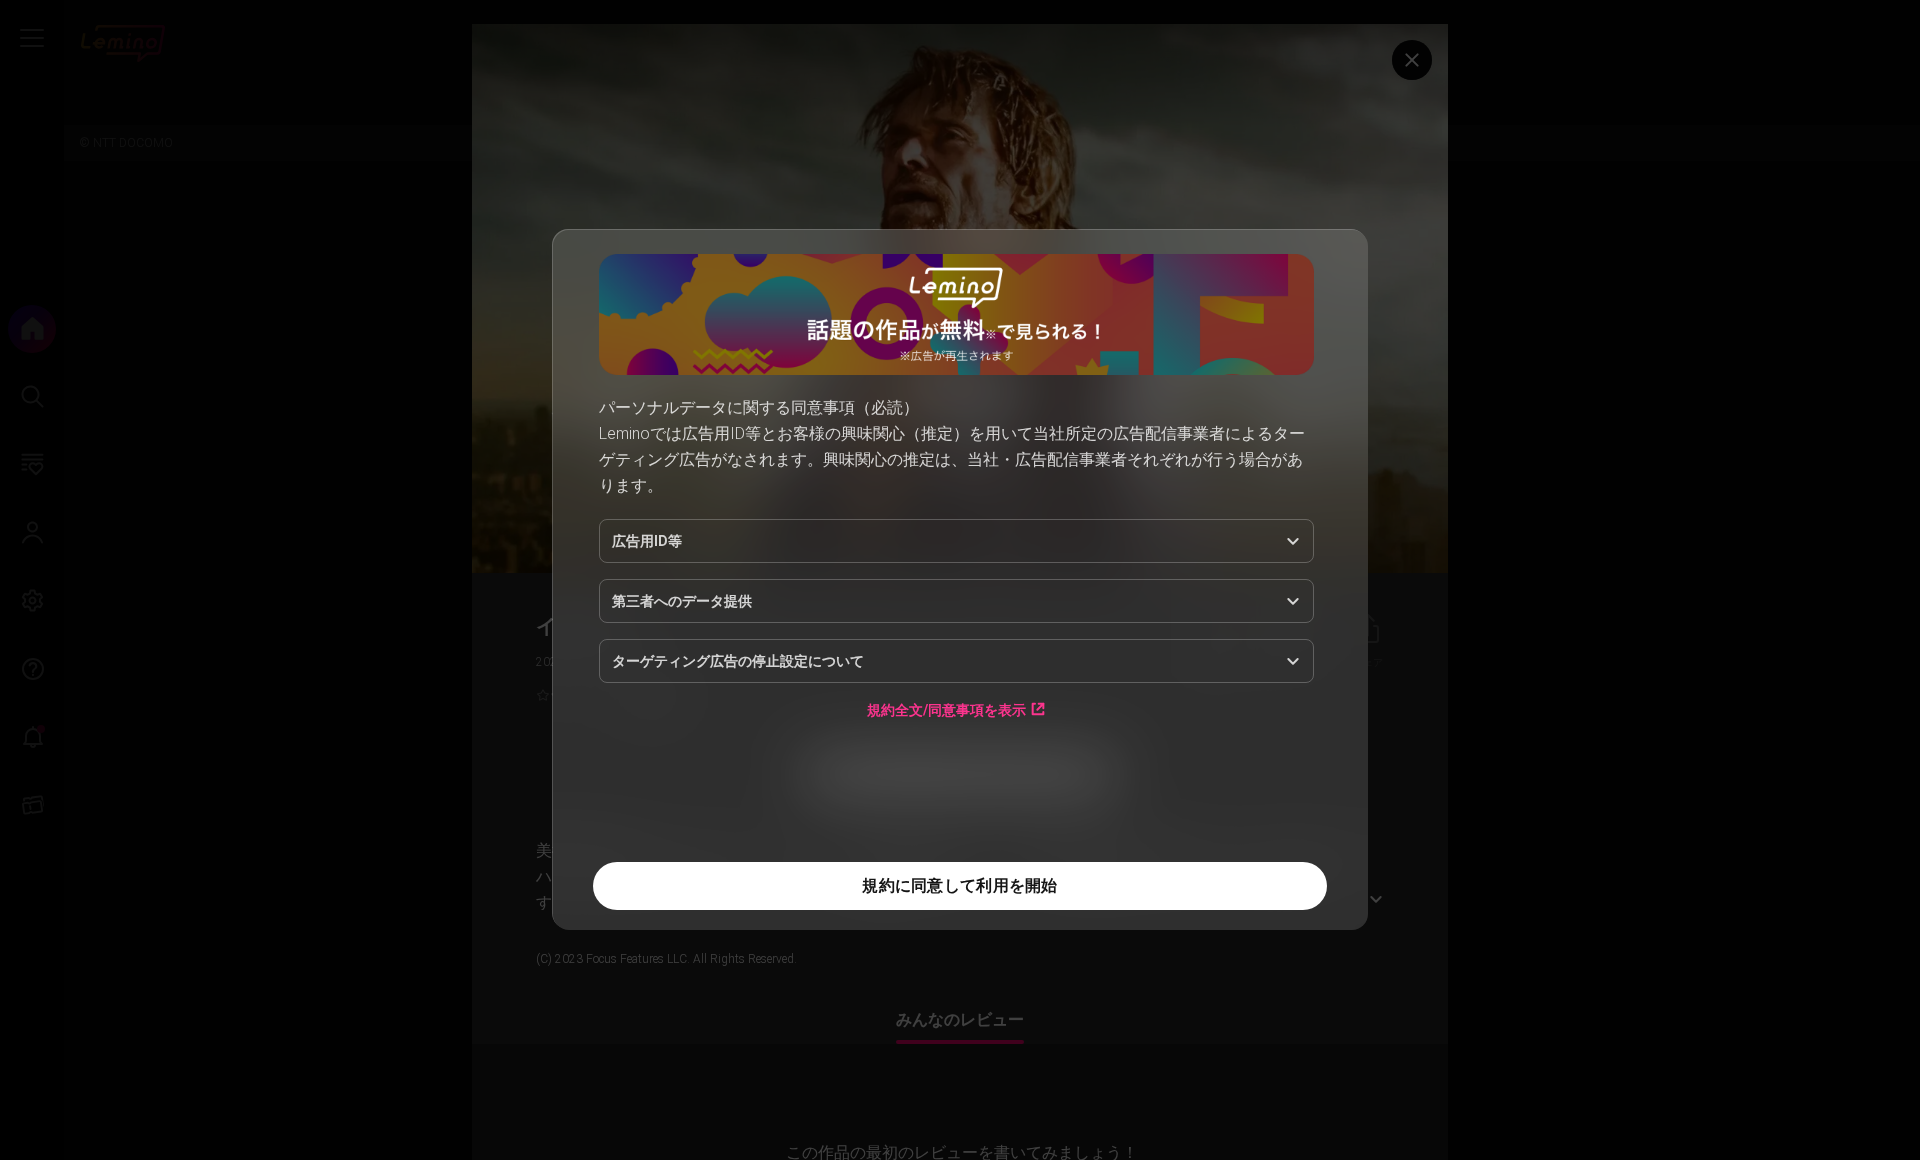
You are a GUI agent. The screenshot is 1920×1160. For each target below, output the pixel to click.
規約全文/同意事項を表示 (946, 709)
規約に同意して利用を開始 (959, 885)
